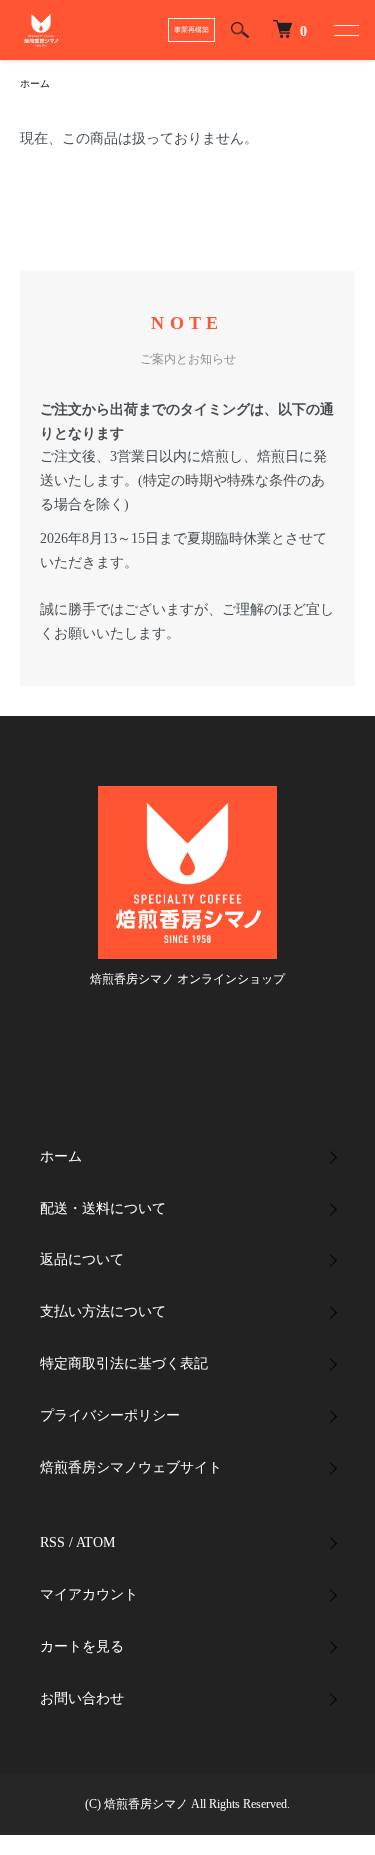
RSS (52, 1542)
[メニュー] (345, 30)
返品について (82, 1259)
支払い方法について (103, 1311)
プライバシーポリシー (110, 1415)
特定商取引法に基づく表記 (124, 1363)
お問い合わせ (82, 1698)
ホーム (35, 83)
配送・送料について (103, 1208)
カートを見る (82, 1646)
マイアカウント (89, 1594)
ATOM (95, 1542)
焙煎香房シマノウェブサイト (131, 1467)
